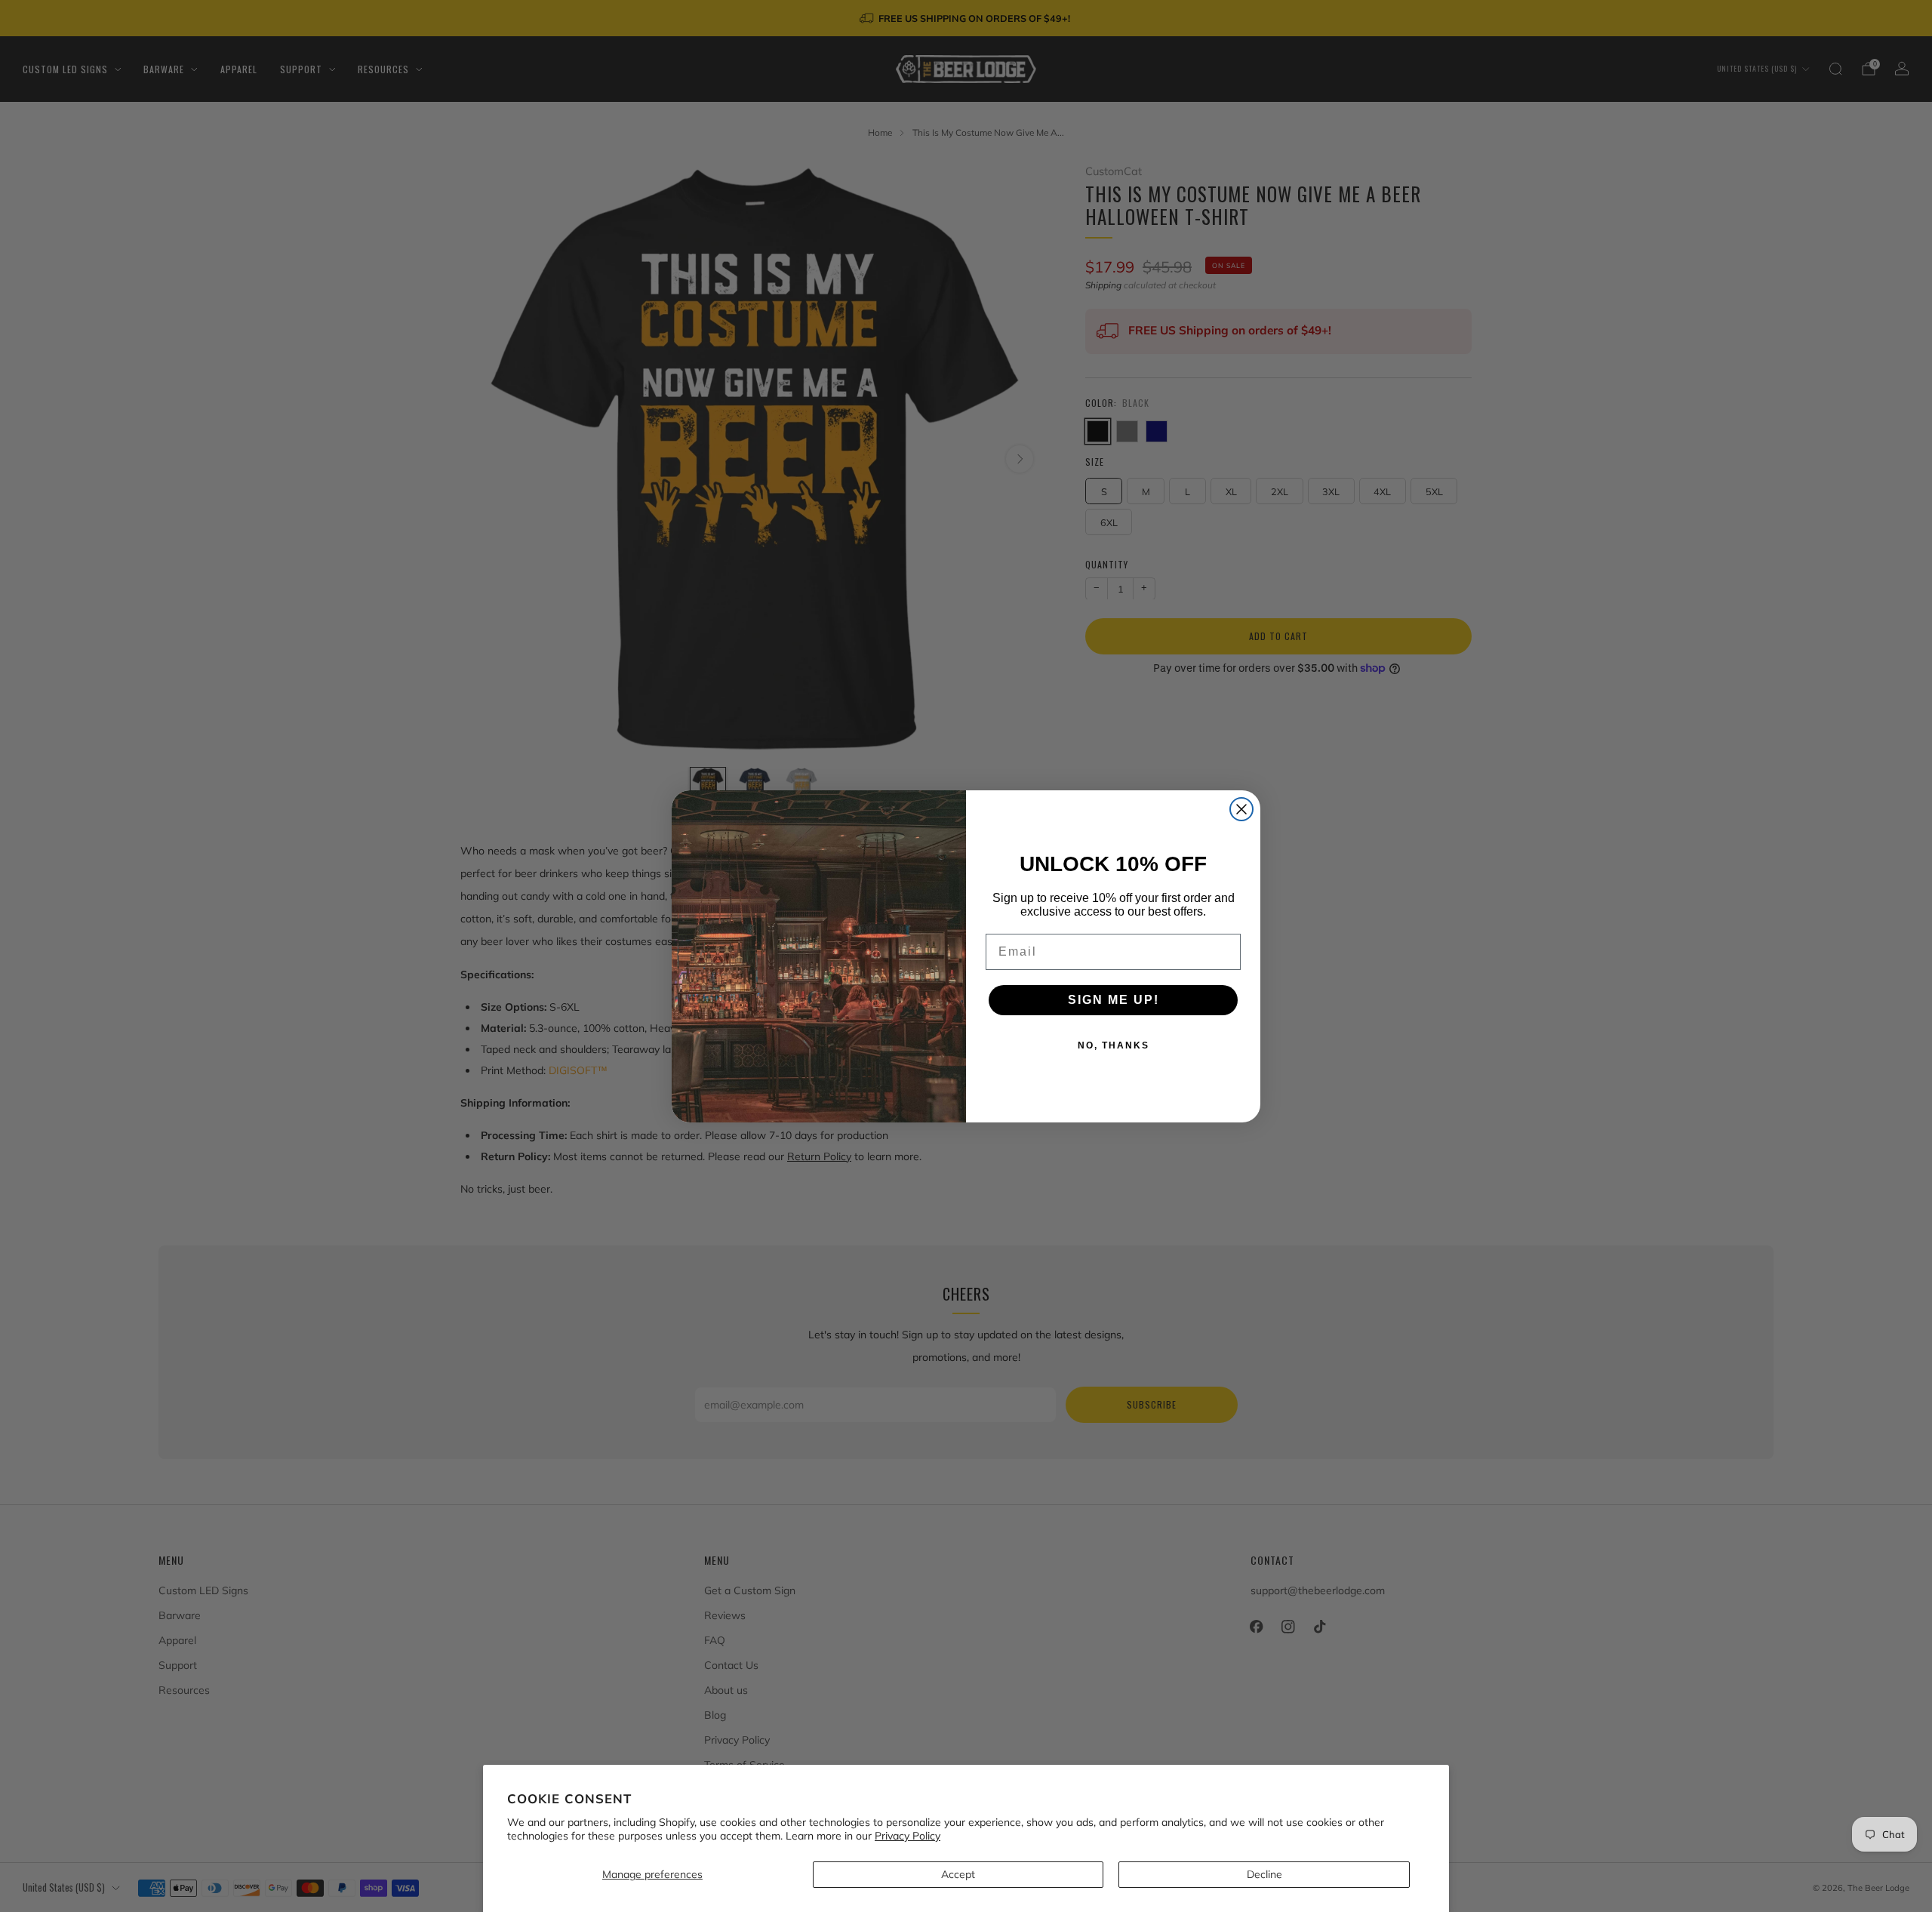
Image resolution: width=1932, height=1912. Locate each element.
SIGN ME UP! (1114, 1000)
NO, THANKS (1114, 1045)
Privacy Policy (908, 1836)
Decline (1264, 1874)
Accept (958, 1874)
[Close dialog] (1241, 809)
